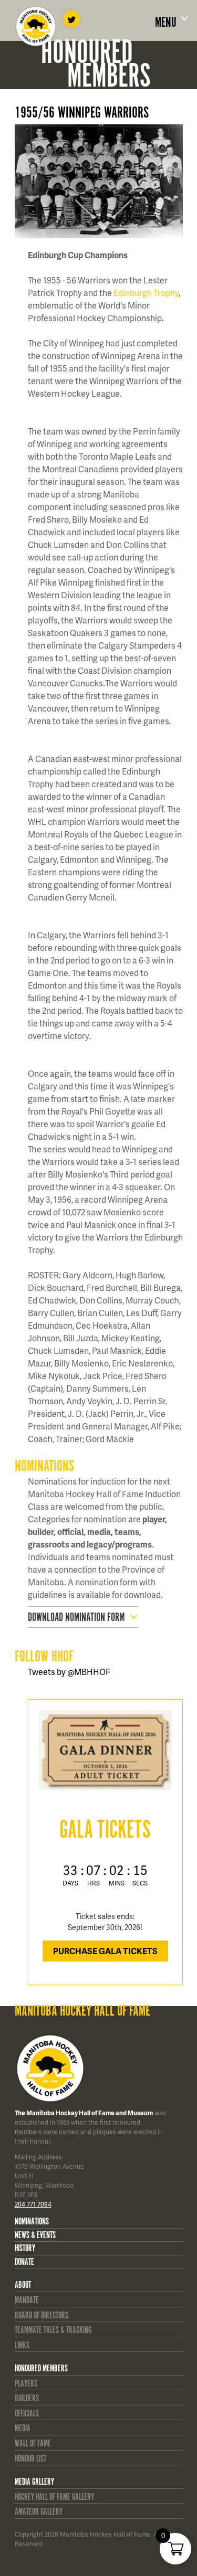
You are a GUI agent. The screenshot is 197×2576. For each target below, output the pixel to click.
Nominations (32, 2222)
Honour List (30, 2459)
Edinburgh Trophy (146, 293)
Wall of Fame (33, 2444)
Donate (24, 2262)
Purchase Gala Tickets (105, 1951)
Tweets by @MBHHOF (69, 1672)
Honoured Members (41, 2369)
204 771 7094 (33, 2204)
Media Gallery (34, 2482)
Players (26, 2384)
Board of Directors (42, 2316)
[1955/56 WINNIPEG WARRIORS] (105, 181)
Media (23, 2429)
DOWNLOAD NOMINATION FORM (76, 1618)
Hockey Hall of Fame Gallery (54, 2497)
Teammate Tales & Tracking (53, 2330)
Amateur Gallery (39, 2512)
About (23, 2285)
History (25, 2249)
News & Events (35, 2235)
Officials (27, 2414)
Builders (27, 2399)
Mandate (27, 2301)
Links (22, 2346)
